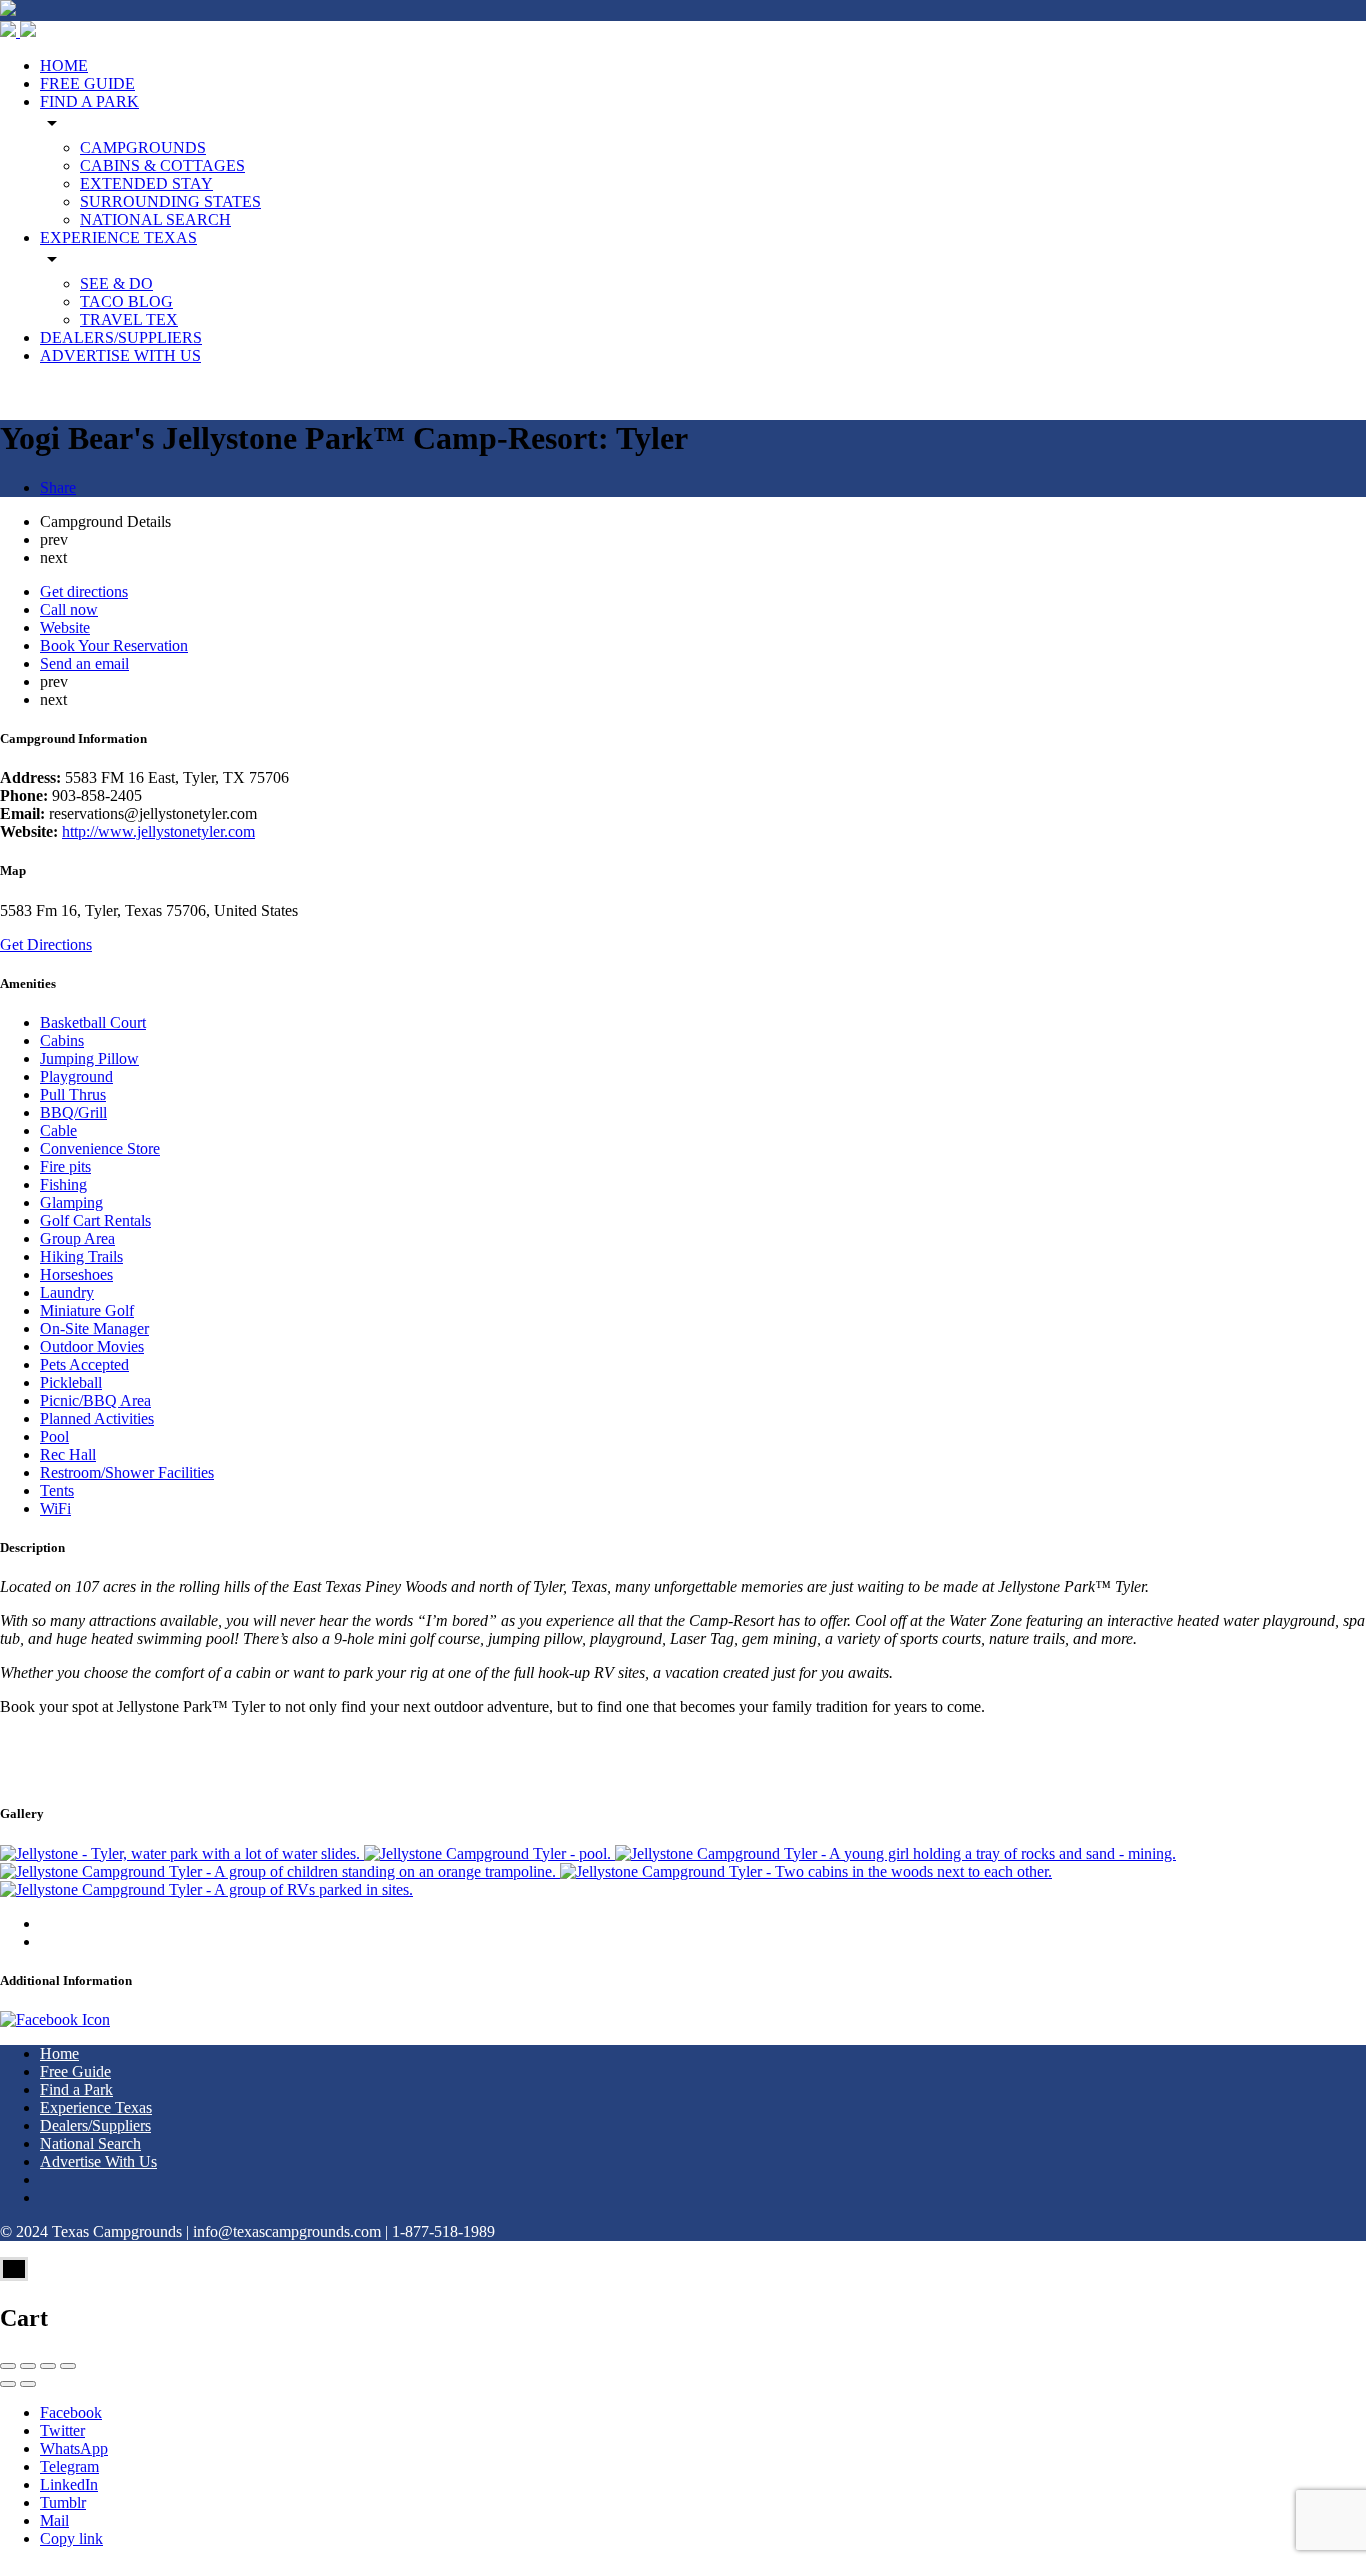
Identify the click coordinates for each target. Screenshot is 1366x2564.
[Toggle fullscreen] (48, 2366)
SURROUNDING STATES (170, 201)
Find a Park (76, 2089)
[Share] (28, 2366)
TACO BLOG (126, 301)
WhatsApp (74, 2448)
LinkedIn (69, 2484)
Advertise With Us (98, 2161)
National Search (90, 2143)
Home (59, 2053)
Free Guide (75, 2071)
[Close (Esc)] (8, 2366)
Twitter (62, 2430)
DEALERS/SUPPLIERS (121, 337)
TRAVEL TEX (129, 319)
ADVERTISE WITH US (120, 355)
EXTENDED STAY (146, 183)
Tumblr (63, 2502)
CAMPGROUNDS (143, 147)
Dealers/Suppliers (95, 2125)
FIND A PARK (89, 101)
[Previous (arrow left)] (8, 2384)
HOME (64, 65)
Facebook (71, 2412)
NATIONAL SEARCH (155, 219)
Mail (54, 2520)
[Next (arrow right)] (28, 2384)
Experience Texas (96, 2107)
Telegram (69, 2466)
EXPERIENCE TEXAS (118, 237)
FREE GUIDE (87, 83)
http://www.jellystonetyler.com (158, 831)
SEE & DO (116, 283)
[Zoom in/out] (68, 2366)
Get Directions (46, 944)
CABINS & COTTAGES (162, 165)
